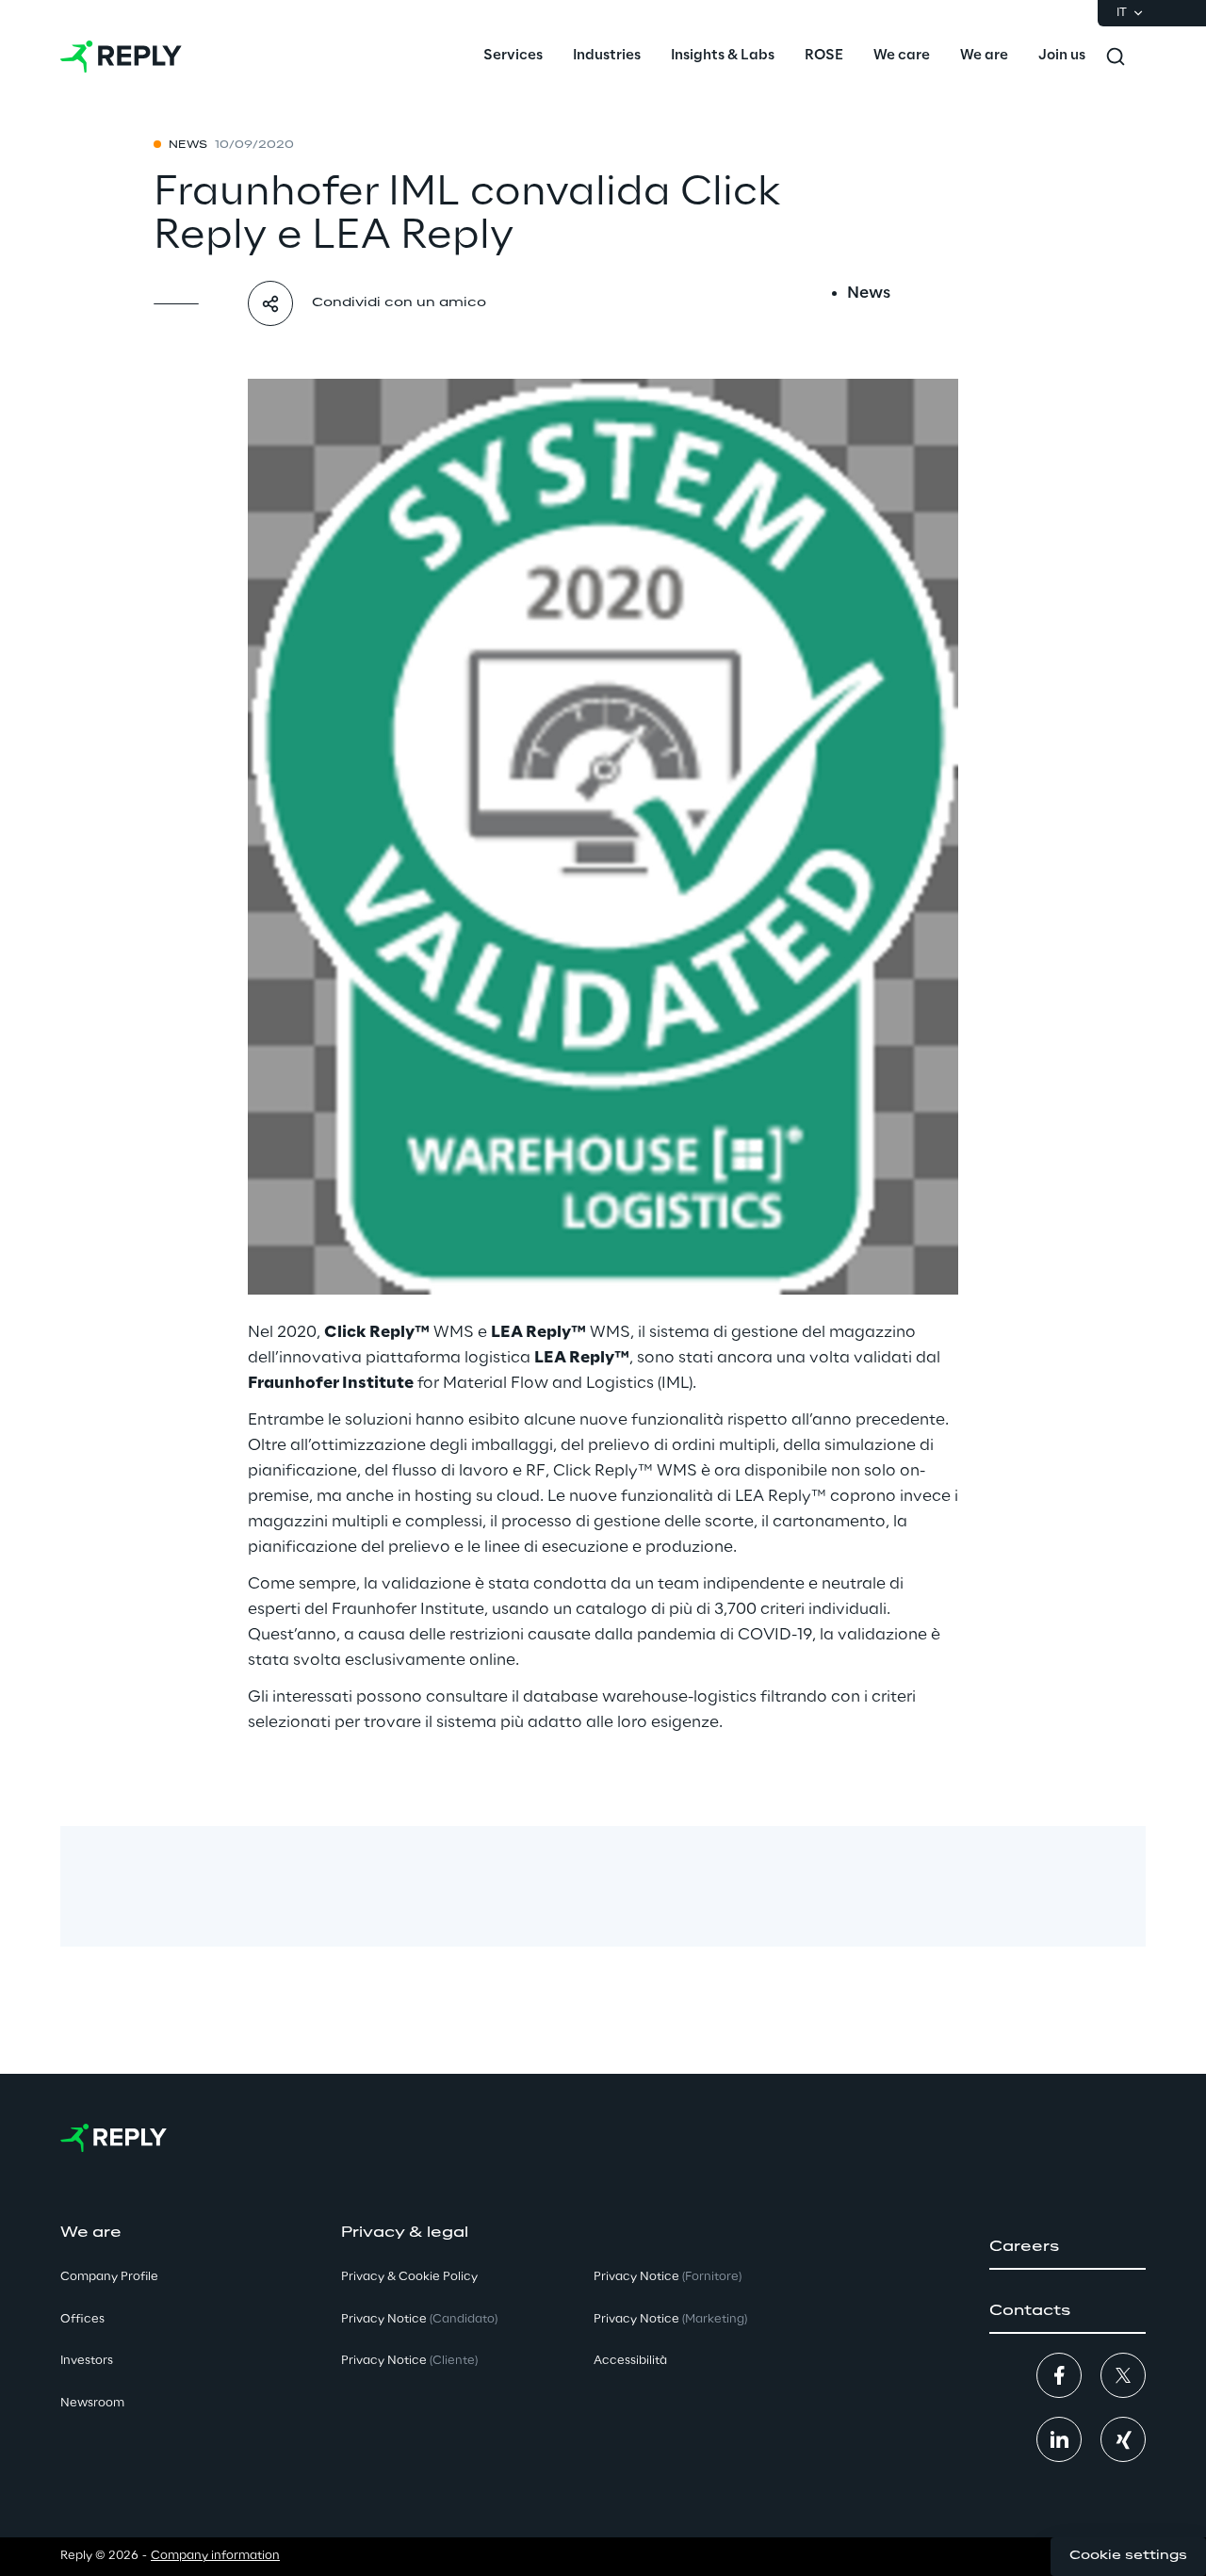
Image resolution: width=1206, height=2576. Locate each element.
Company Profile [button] (109, 2277)
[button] (1067, 2247)
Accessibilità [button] (630, 2361)
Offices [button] (82, 2319)
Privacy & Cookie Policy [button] (409, 2277)
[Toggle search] (1116, 57)
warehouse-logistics (679, 1697)
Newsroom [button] (92, 2403)
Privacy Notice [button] (419, 2319)
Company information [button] (215, 2556)
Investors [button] (87, 2361)
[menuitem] (513, 57)
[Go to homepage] (121, 57)
